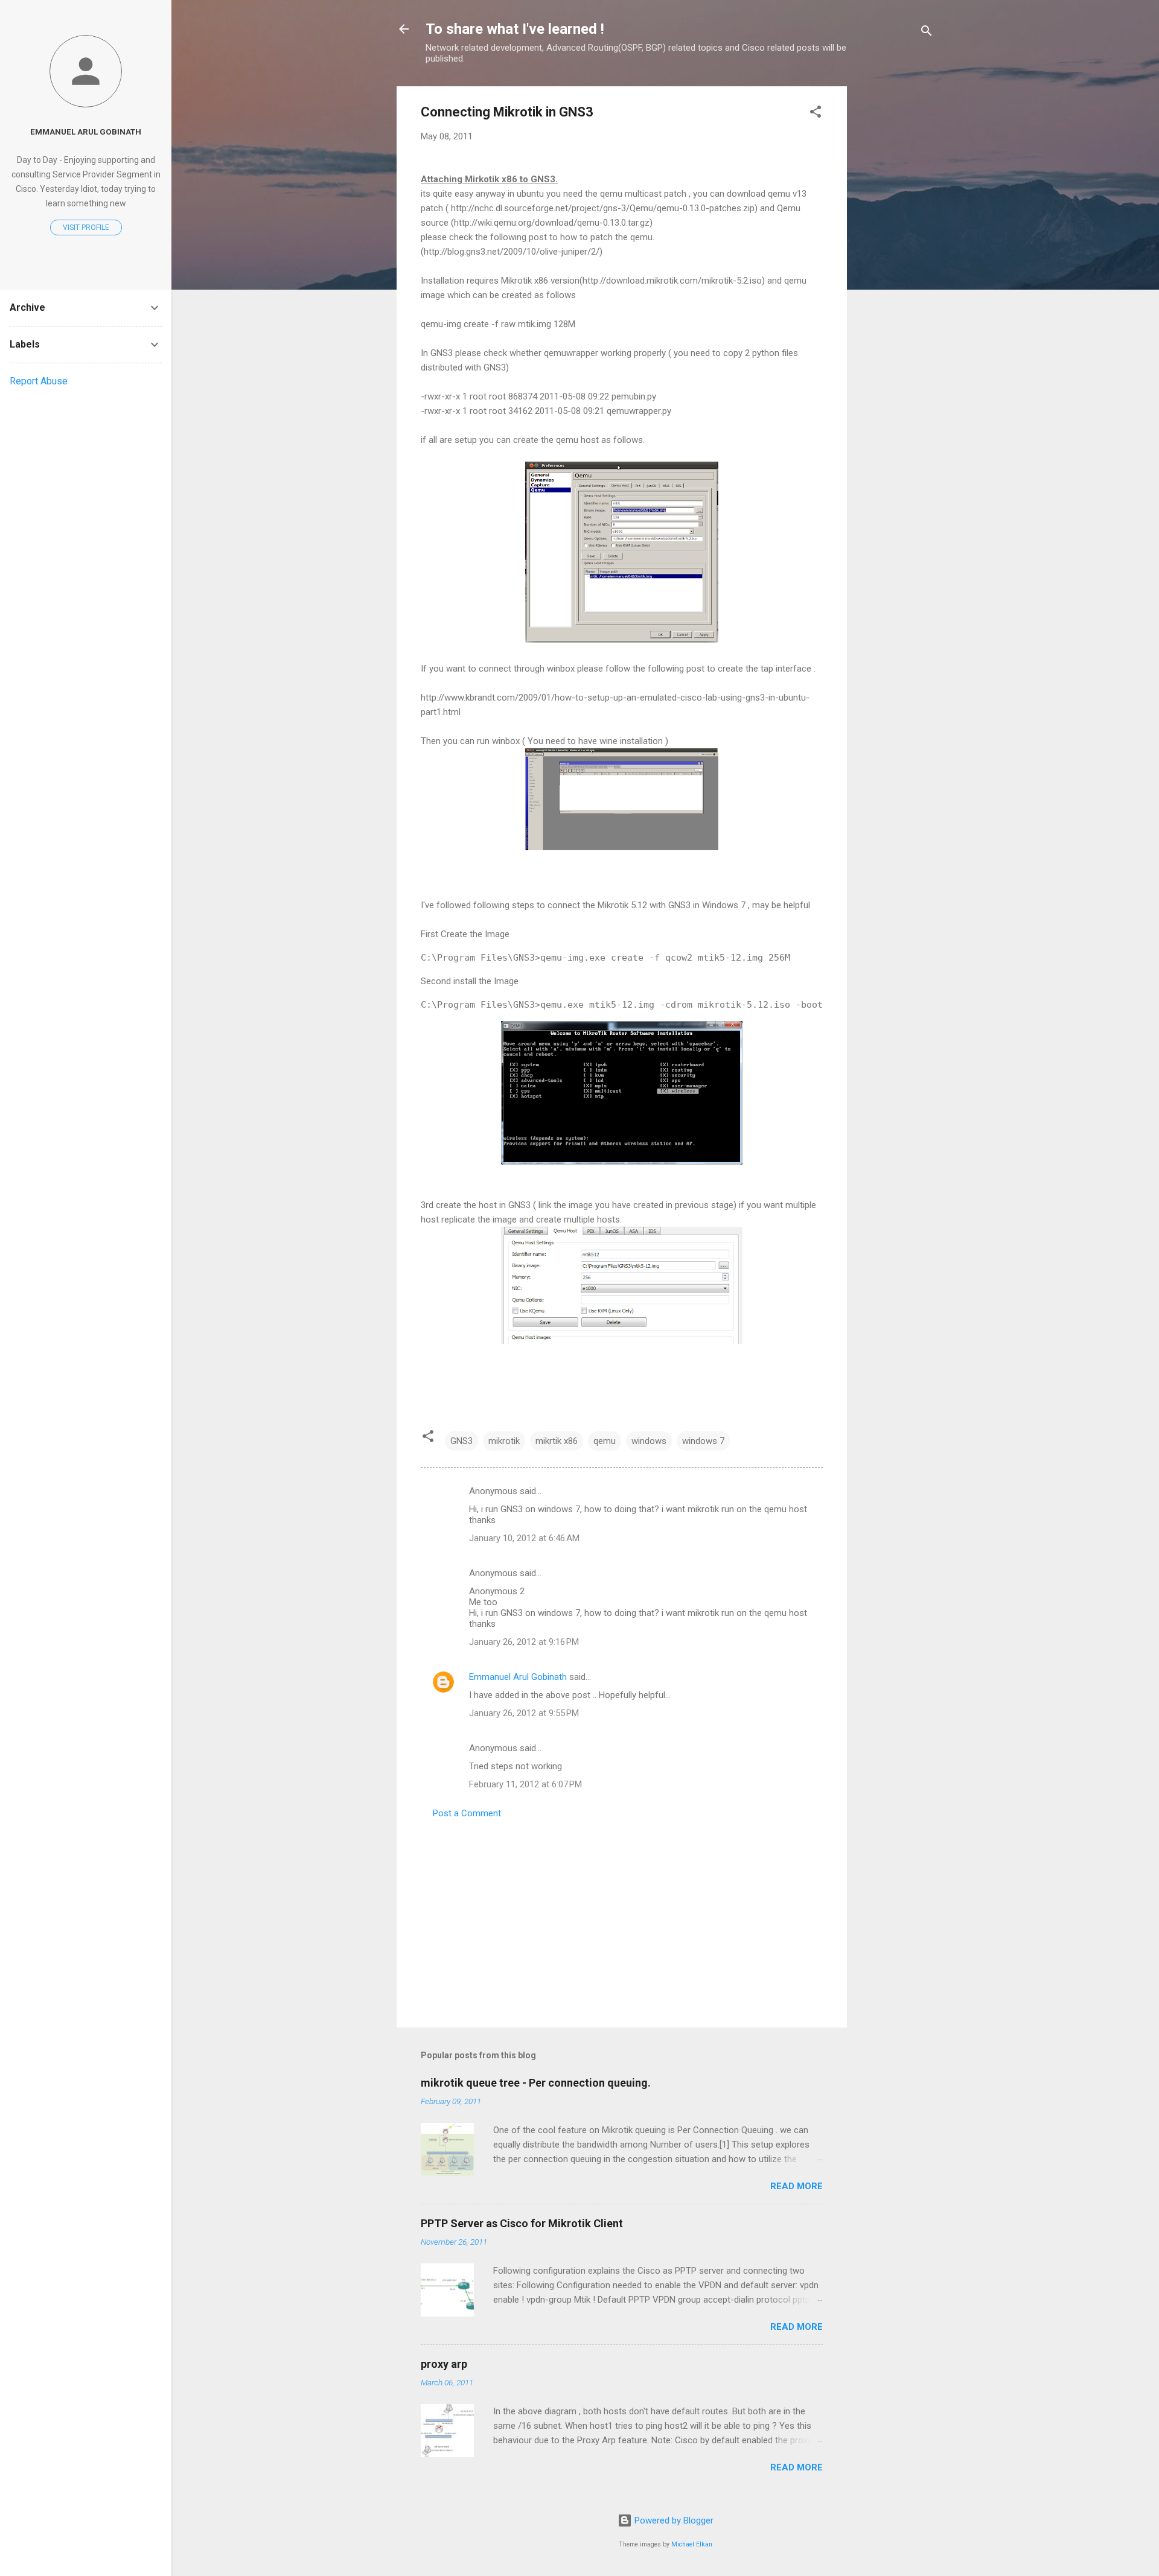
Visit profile (86, 227)
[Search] (927, 33)
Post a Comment (467, 1813)
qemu (605, 1441)
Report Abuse (39, 381)
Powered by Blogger (673, 2520)
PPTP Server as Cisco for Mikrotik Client (522, 2223)
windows (649, 1441)
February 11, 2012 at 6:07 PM (525, 1784)
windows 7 (703, 1441)
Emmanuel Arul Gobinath (518, 1677)
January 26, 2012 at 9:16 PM (524, 1642)
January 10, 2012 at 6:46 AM (524, 1538)
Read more (797, 2186)
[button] (816, 114)
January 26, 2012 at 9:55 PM (524, 1713)
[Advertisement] (895, 267)
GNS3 (461, 1441)
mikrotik (504, 1441)
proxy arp (444, 2364)
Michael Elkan (692, 2544)
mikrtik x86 (557, 1441)
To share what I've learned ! (515, 29)
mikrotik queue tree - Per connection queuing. (536, 2083)
